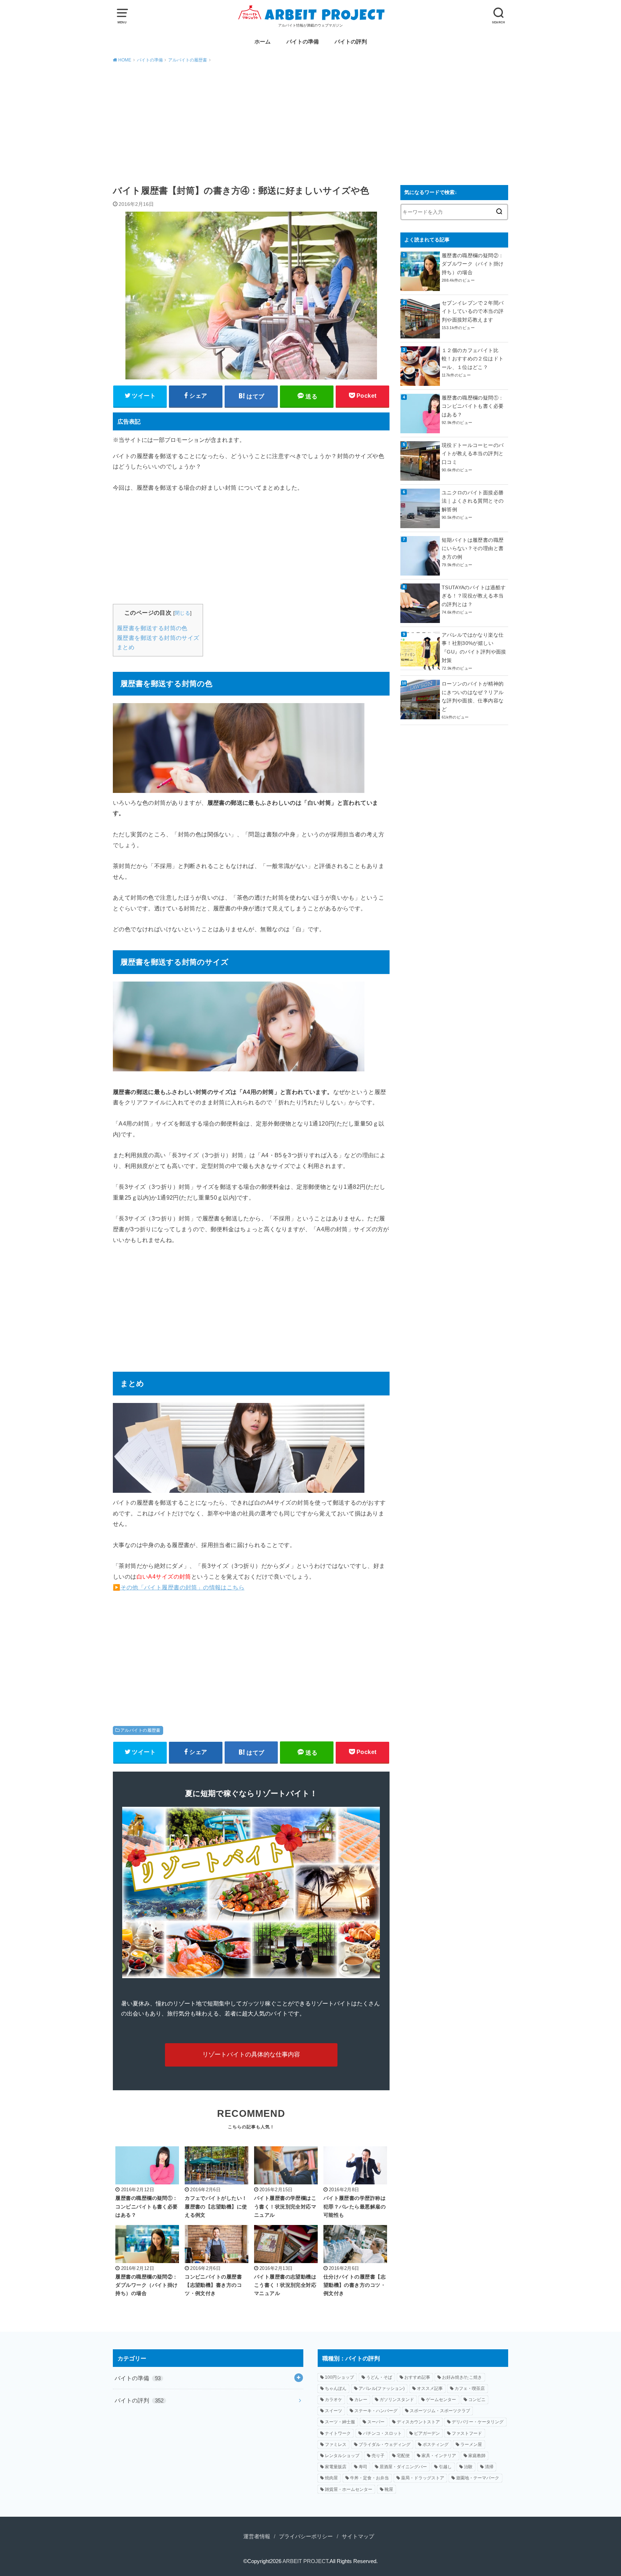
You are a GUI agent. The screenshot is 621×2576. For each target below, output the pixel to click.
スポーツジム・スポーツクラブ (440, 2411)
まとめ (126, 647)
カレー (361, 2400)
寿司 (363, 2467)
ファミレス (336, 2445)
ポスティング (436, 2445)
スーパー (376, 2422)
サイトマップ (358, 2536)
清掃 (489, 2467)
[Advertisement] (310, 123)
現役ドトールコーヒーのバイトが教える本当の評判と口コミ (473, 454)
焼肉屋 (331, 2478)
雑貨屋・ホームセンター (349, 2489)
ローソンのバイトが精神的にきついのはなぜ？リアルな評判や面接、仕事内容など (473, 696)
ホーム (263, 42)
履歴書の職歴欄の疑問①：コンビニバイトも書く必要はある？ (473, 406)
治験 (468, 2467)
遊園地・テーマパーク (478, 2478)
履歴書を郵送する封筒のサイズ (158, 638)
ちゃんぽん (336, 2388)
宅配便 (403, 2456)
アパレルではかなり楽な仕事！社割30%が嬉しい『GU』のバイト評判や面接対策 (474, 648)
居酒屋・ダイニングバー (403, 2467)
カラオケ (333, 2400)
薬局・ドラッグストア (423, 2478)
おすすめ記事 (417, 2377)
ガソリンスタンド (397, 2400)
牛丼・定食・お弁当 (369, 2478)
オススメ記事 (430, 2388)
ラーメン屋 (471, 2445)
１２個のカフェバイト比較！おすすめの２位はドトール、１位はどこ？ (473, 359)
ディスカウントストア (418, 2422)
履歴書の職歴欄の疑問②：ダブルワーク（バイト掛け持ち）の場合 (473, 264)
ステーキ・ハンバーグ (376, 2411)
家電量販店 (336, 2467)
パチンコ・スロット (382, 2433)
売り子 (378, 2456)
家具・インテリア (439, 2456)
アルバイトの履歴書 (141, 1730)
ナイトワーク (338, 2433)
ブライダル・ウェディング (385, 2445)
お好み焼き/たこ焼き (462, 2377)
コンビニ (477, 2400)
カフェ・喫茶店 (470, 2388)
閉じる (182, 613)
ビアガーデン (427, 2433)
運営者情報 (257, 2536)
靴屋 (389, 2489)
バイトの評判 (351, 42)
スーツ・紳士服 (340, 2422)
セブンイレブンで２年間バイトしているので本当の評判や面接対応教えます (473, 311)
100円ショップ (339, 2377)
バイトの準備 (303, 42)
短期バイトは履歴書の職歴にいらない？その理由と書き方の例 (473, 549)
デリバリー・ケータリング (478, 2422)
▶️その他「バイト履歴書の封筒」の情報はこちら (179, 1587)
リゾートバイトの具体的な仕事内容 (251, 2055)
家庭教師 (477, 2456)
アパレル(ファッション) (382, 2388)
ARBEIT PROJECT (305, 2561)
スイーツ (333, 2411)
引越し (445, 2467)
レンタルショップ (342, 2456)
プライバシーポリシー (306, 2536)
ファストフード (467, 2433)
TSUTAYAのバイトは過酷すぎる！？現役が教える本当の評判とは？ (474, 596)
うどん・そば (379, 2377)
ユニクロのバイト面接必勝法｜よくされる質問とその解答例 (473, 501)
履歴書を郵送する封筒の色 (152, 628)
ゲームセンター (441, 2400)
